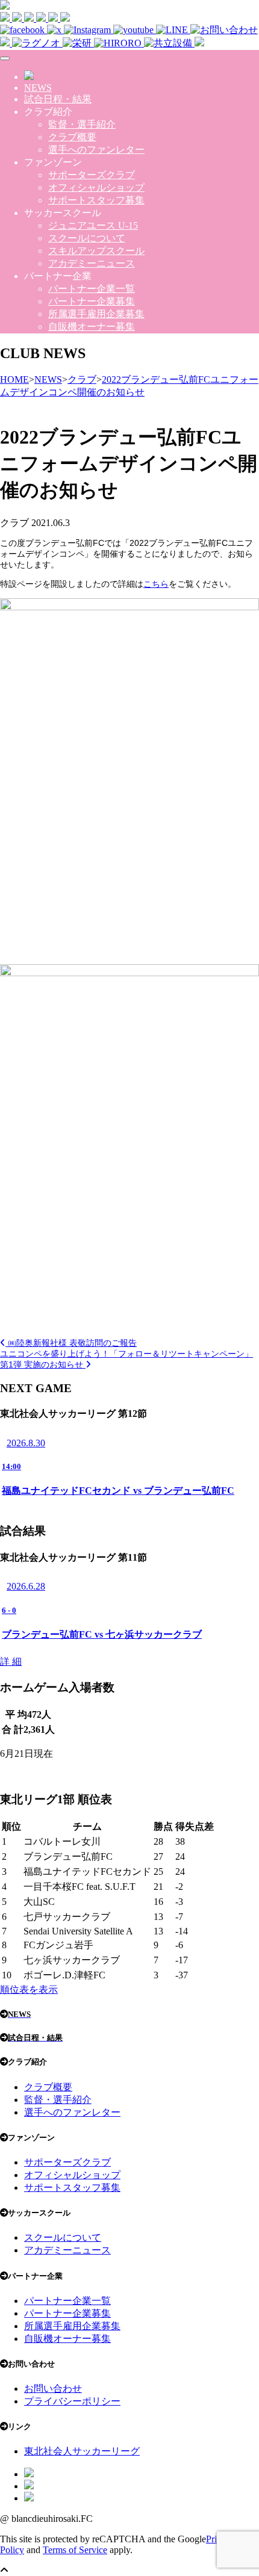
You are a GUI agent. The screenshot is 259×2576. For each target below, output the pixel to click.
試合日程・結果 (58, 99)
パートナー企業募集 (92, 301)
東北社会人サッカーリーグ (82, 2451)
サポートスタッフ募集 (96, 200)
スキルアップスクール (96, 251)
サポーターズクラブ (92, 175)
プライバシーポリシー (72, 2401)
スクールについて (87, 238)
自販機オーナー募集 (92, 327)
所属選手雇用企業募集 (96, 314)
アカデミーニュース (92, 263)
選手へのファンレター (96, 150)
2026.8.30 (26, 1443)
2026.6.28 (26, 1586)
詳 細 (11, 1661)
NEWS (38, 88)
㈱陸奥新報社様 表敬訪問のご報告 (71, 1343)
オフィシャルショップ (96, 187)
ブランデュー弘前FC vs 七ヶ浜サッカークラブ (102, 1634)
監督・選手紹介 (82, 124)
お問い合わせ (53, 2389)
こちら (156, 584)
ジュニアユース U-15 (93, 225)
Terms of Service (75, 2550)
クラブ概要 (72, 137)
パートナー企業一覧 (92, 289)
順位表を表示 (29, 1989)
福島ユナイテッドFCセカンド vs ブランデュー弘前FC (118, 1491)
